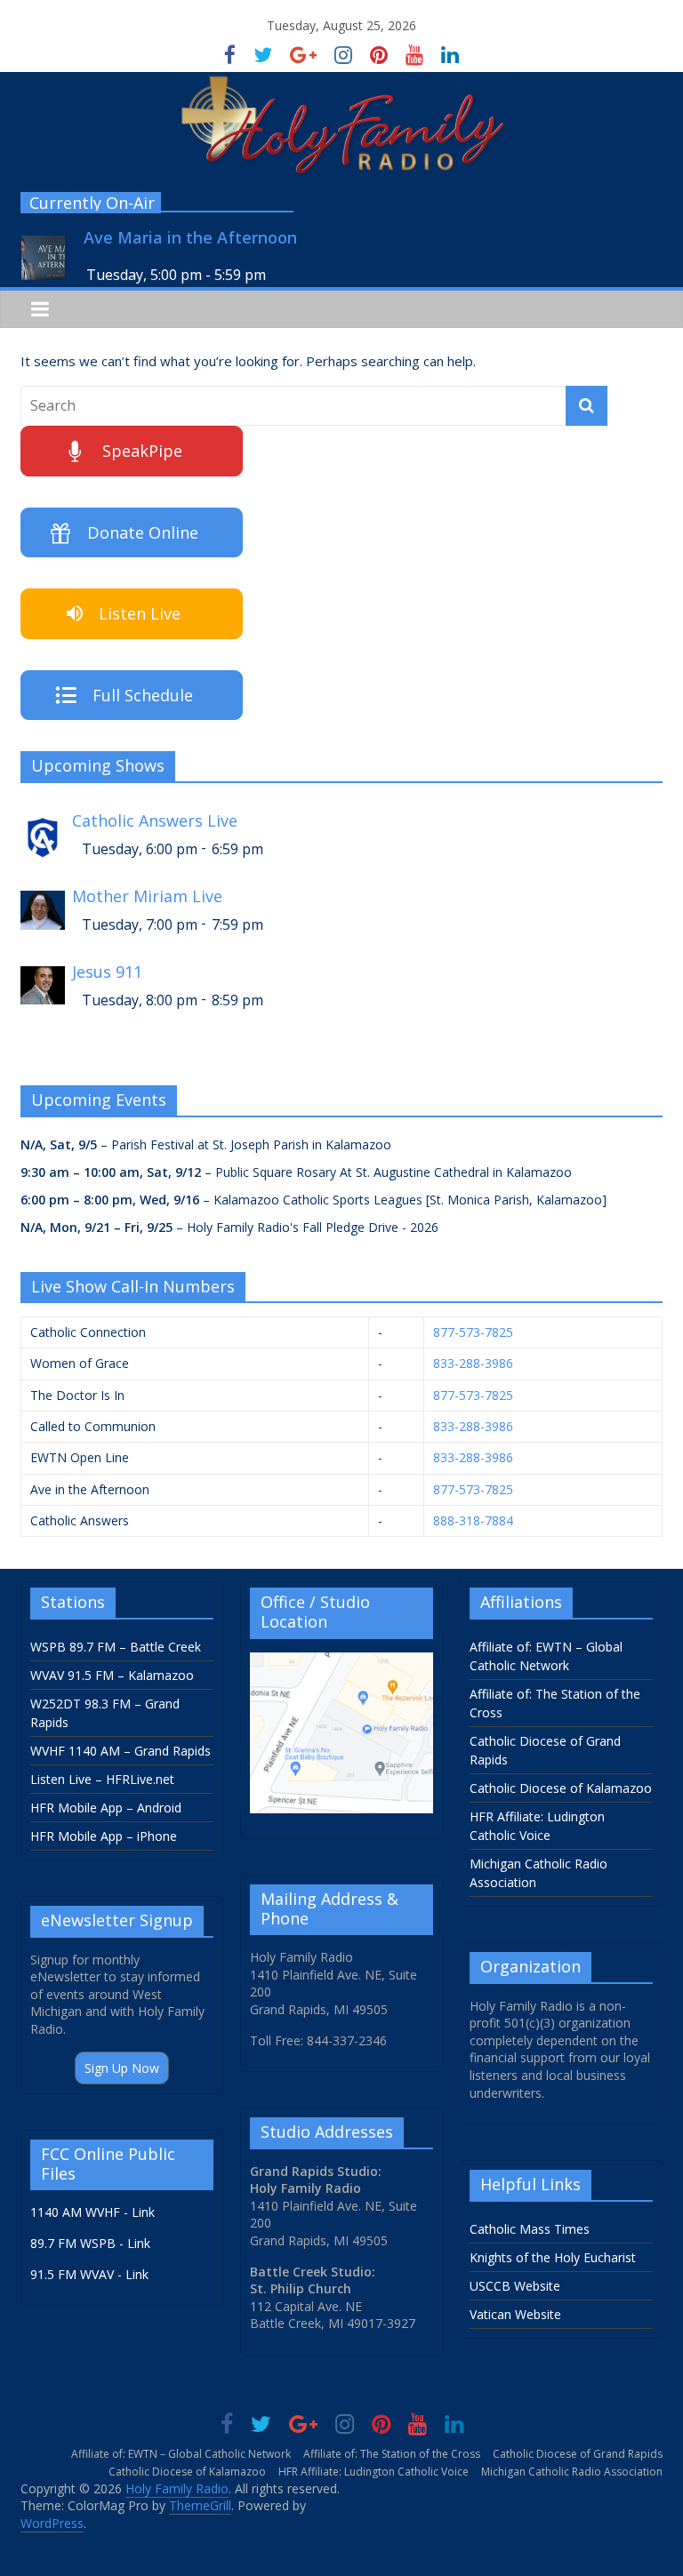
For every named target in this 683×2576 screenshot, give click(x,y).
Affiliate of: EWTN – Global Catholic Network (181, 2454)
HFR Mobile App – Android (106, 1808)
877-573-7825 (473, 1332)
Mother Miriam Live (147, 896)
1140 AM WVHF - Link (92, 2212)
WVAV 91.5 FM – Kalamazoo (112, 1675)
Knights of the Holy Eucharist (553, 2257)
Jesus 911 (107, 972)
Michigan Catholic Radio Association (572, 2472)
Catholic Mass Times (530, 2229)
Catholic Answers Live (155, 821)
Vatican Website (515, 2314)
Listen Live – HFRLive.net (102, 1779)
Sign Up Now (122, 2068)
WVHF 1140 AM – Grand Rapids (121, 1751)
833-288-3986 (473, 1363)
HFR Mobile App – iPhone (104, 1836)
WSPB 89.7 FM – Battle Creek (116, 1647)
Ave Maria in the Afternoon (190, 238)
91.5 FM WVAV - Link (89, 2274)
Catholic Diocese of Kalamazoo (561, 1788)
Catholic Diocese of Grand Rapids (578, 2454)
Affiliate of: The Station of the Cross (392, 2454)
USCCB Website (515, 2286)
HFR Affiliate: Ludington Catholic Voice (374, 2472)
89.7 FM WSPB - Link (90, 2243)
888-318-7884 (473, 1520)
